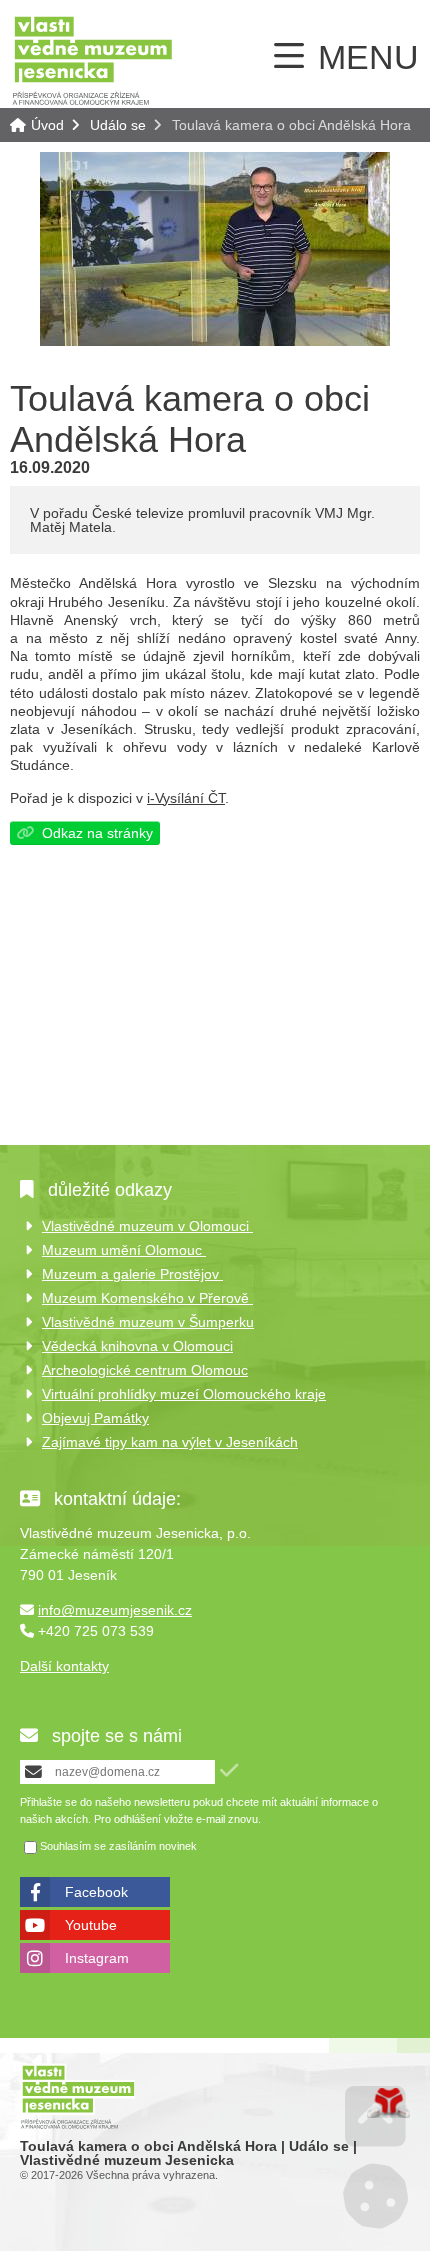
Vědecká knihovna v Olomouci (137, 1346)
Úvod (92, 59)
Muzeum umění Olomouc (124, 1250)
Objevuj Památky (95, 1418)
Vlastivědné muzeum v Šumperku (148, 1322)
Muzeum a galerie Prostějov (132, 1274)
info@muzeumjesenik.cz (115, 1610)
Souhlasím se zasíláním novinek (118, 1847)
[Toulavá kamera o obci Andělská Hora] (215, 341)
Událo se (118, 125)
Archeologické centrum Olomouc (145, 1370)
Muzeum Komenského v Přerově (147, 1298)
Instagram (97, 1958)
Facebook (96, 1892)
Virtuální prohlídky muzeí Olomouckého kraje (184, 1394)
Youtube (91, 1925)
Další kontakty (64, 1666)
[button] (229, 1770)
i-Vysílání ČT (186, 798)
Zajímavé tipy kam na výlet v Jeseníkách (170, 1442)
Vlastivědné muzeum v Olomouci (147, 1226)
